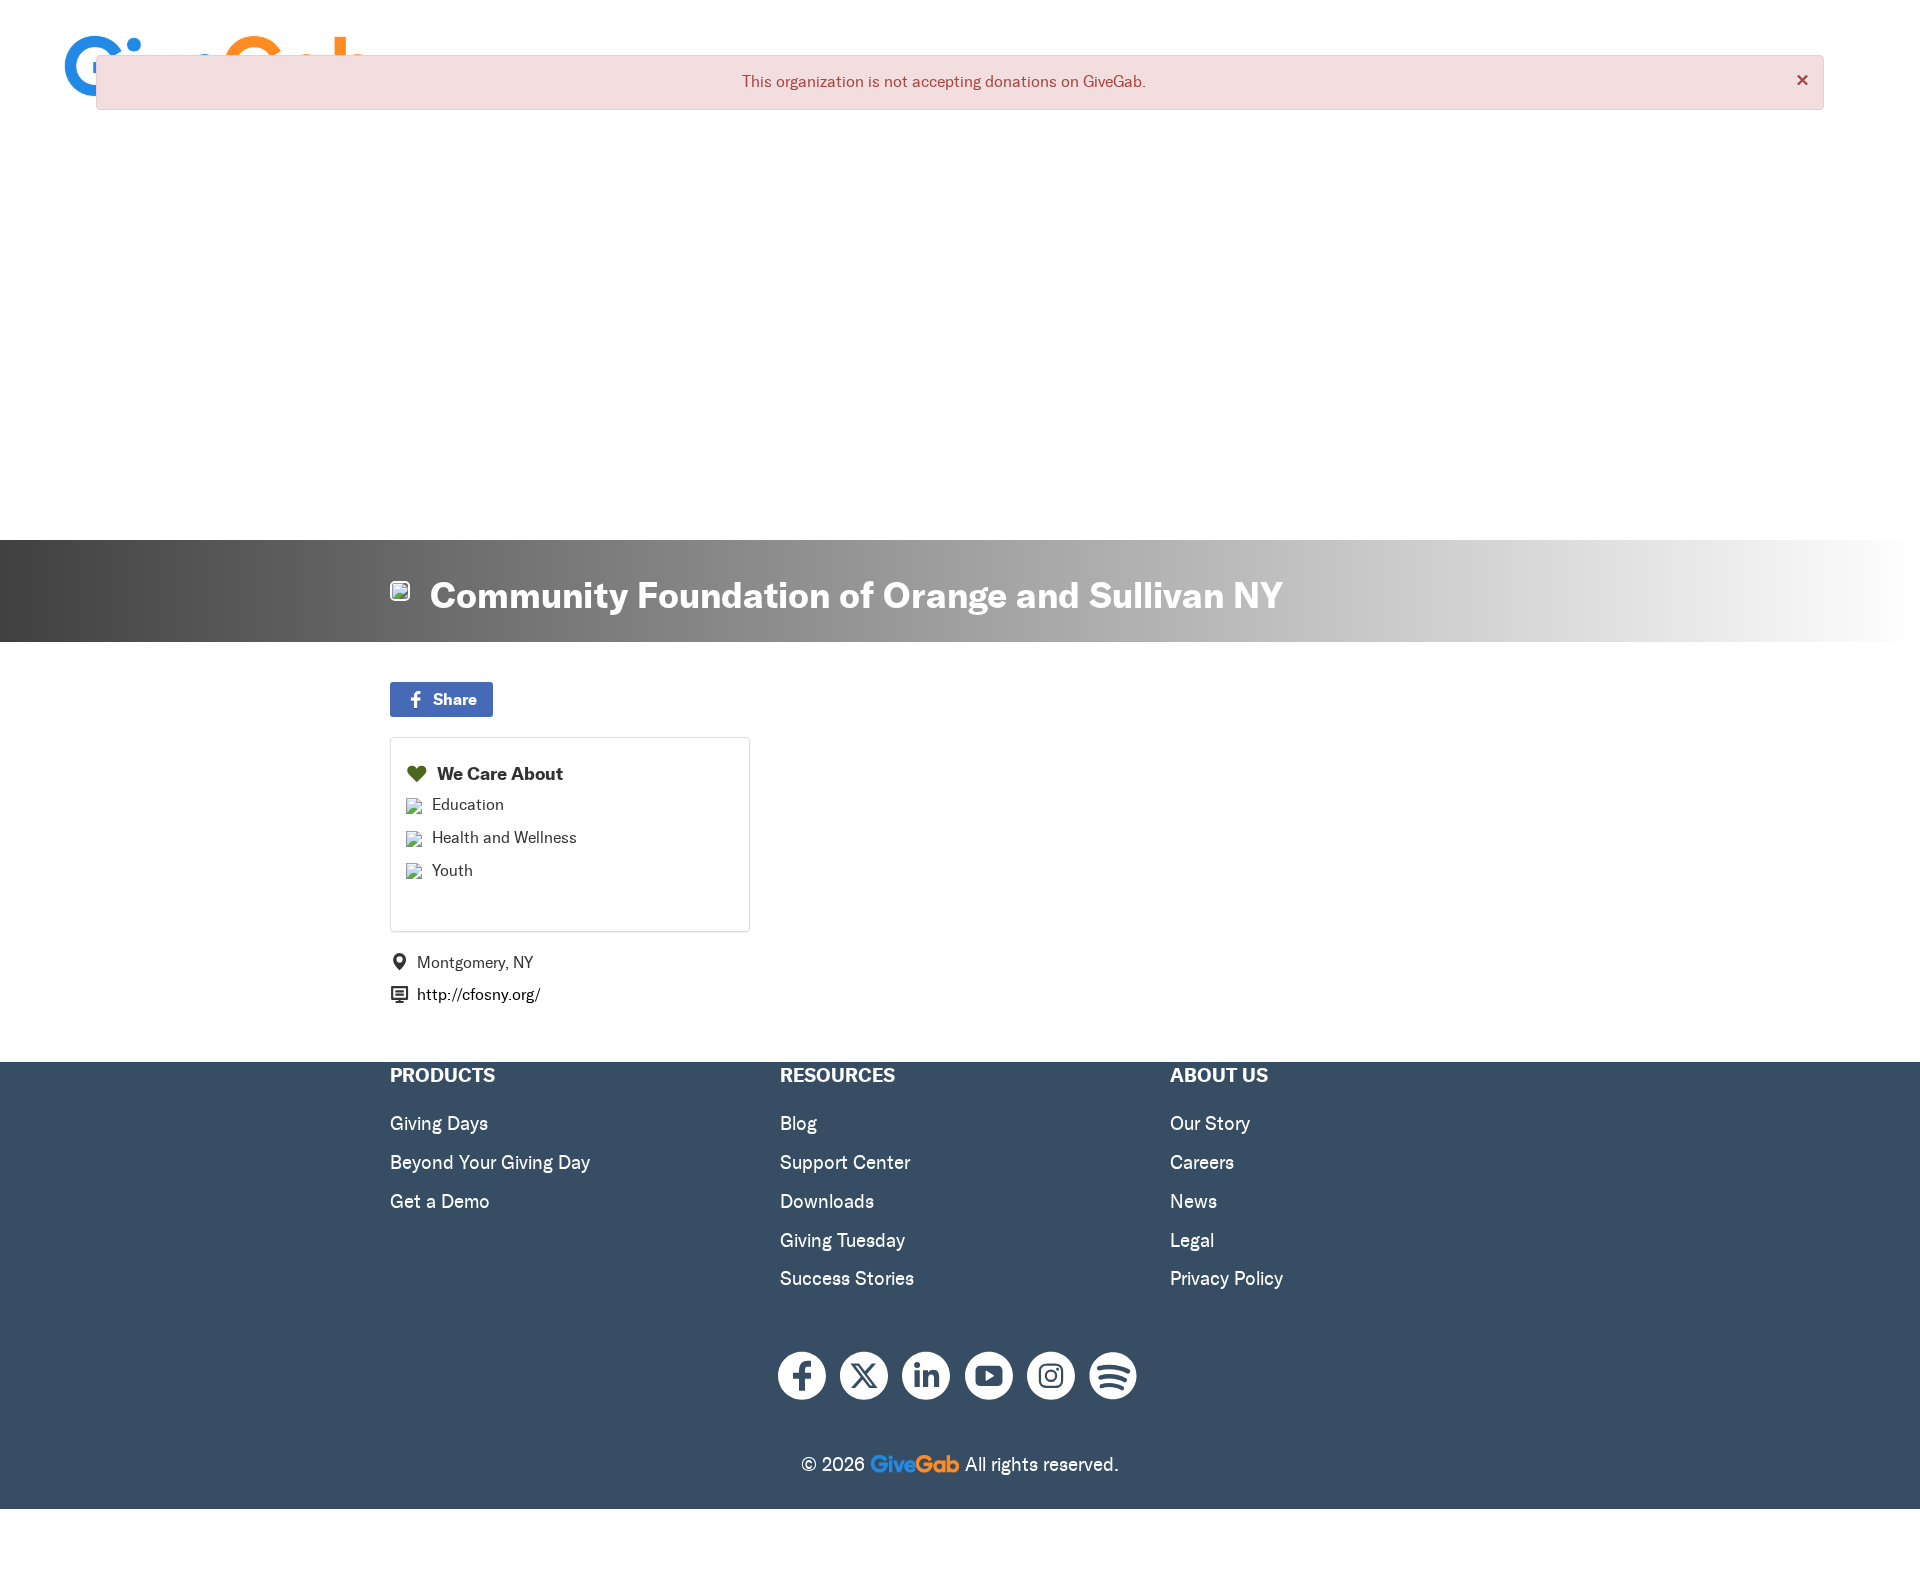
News (1193, 1201)
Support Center (845, 1162)
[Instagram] (1058, 1376)
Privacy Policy (1226, 1278)
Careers (1202, 1162)
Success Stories (847, 1278)
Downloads (827, 1201)
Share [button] (455, 699)
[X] (871, 1376)
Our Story (1210, 1123)
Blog (798, 1123)
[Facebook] (809, 1376)
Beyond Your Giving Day (490, 1162)
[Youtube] (996, 1376)
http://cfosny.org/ (479, 994)
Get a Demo (440, 1201)
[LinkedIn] (933, 1376)
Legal (1192, 1240)
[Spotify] (1113, 1376)
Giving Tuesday (842, 1240)
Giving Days (439, 1123)
